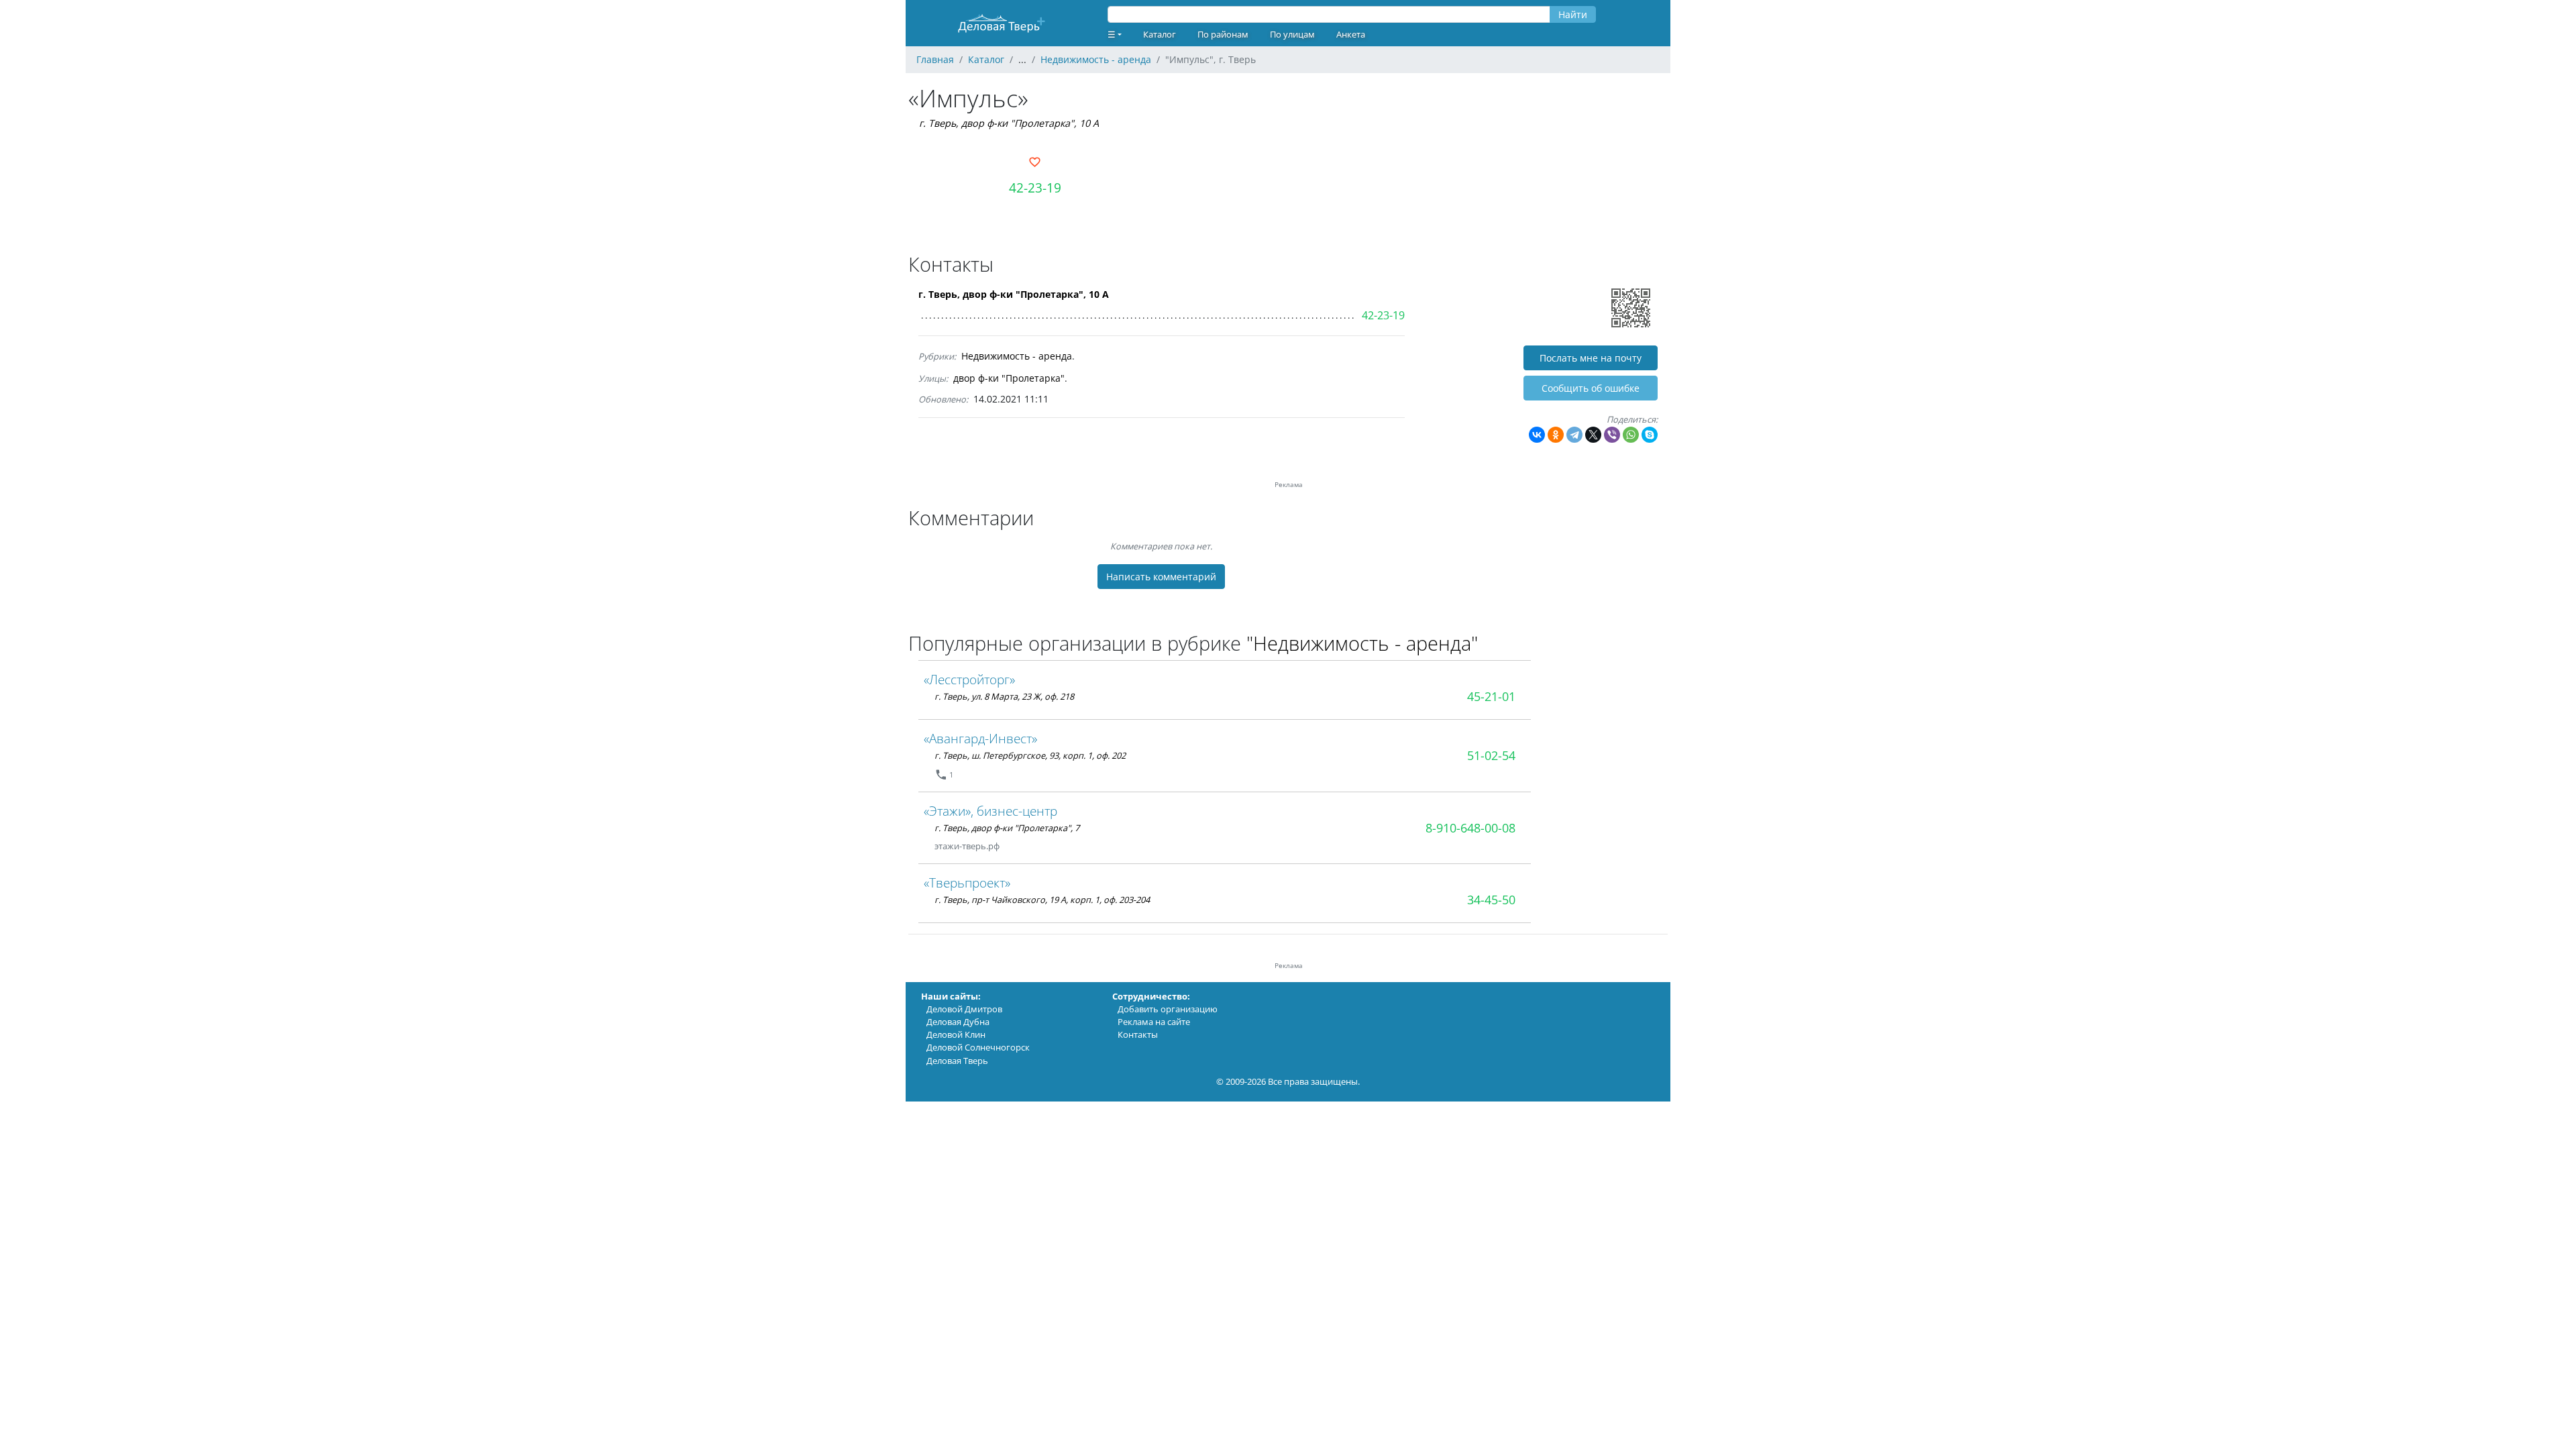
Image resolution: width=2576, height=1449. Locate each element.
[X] (1593, 435)
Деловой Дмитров (964, 1009)
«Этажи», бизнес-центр (990, 811)
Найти (1573, 14)
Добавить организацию (1168, 1009)
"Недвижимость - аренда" (1362, 643)
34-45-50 (1491, 900)
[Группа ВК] (1016, 846)
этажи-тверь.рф (967, 846)
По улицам (1292, 34)
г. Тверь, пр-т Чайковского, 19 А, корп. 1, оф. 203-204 (1042, 900)
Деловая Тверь (957, 1061)
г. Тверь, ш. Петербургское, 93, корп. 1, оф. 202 (1030, 755)
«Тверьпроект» (967, 882)
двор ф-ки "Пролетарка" (1009, 378)
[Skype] (1650, 435)
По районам (1223, 34)
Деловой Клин (956, 1034)
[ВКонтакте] (1537, 435)
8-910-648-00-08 (1470, 828)
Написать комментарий (1161, 577)
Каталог (1160, 34)
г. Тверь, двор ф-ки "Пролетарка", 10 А (1009, 123)
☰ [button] (1112, 34)
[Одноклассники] (1556, 435)
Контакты (1138, 1034)
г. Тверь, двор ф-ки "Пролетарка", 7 (1007, 828)
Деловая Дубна (958, 1022)
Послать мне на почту (1591, 358)
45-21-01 (1491, 696)
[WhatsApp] (1631, 435)
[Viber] (1612, 435)
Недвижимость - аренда (1017, 356)
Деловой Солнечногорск (978, 1047)
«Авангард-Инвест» (980, 738)
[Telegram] (1574, 435)
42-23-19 (1035, 187)
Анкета (1351, 34)
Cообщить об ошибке (1591, 388)
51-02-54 (1491, 755)
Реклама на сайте (1154, 1022)
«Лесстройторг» (969, 679)
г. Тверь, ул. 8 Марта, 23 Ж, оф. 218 (1004, 696)
